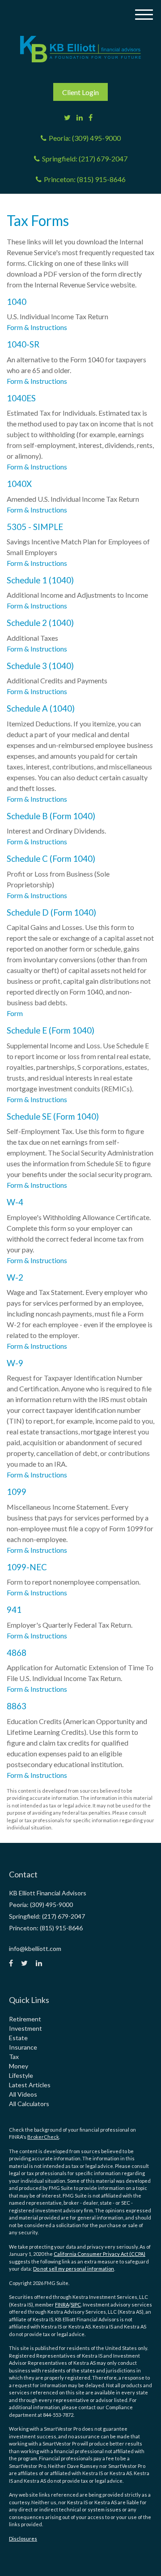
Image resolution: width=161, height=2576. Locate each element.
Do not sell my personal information (74, 2269)
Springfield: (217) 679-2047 (85, 159)
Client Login (80, 92)
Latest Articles (30, 2085)
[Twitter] (67, 117)
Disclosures (23, 2539)
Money (19, 2066)
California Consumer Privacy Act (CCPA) (100, 2254)
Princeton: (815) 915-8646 (85, 179)
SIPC (76, 2304)
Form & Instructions (37, 327)
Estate (18, 2038)
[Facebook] (91, 117)
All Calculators (29, 2104)
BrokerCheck (43, 2137)
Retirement (25, 2019)
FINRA (62, 2304)
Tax (14, 2057)
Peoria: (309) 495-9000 (85, 138)
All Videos (23, 2094)
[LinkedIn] (80, 117)
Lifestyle (21, 2075)
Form (15, 1013)
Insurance (23, 2047)
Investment (25, 2028)
